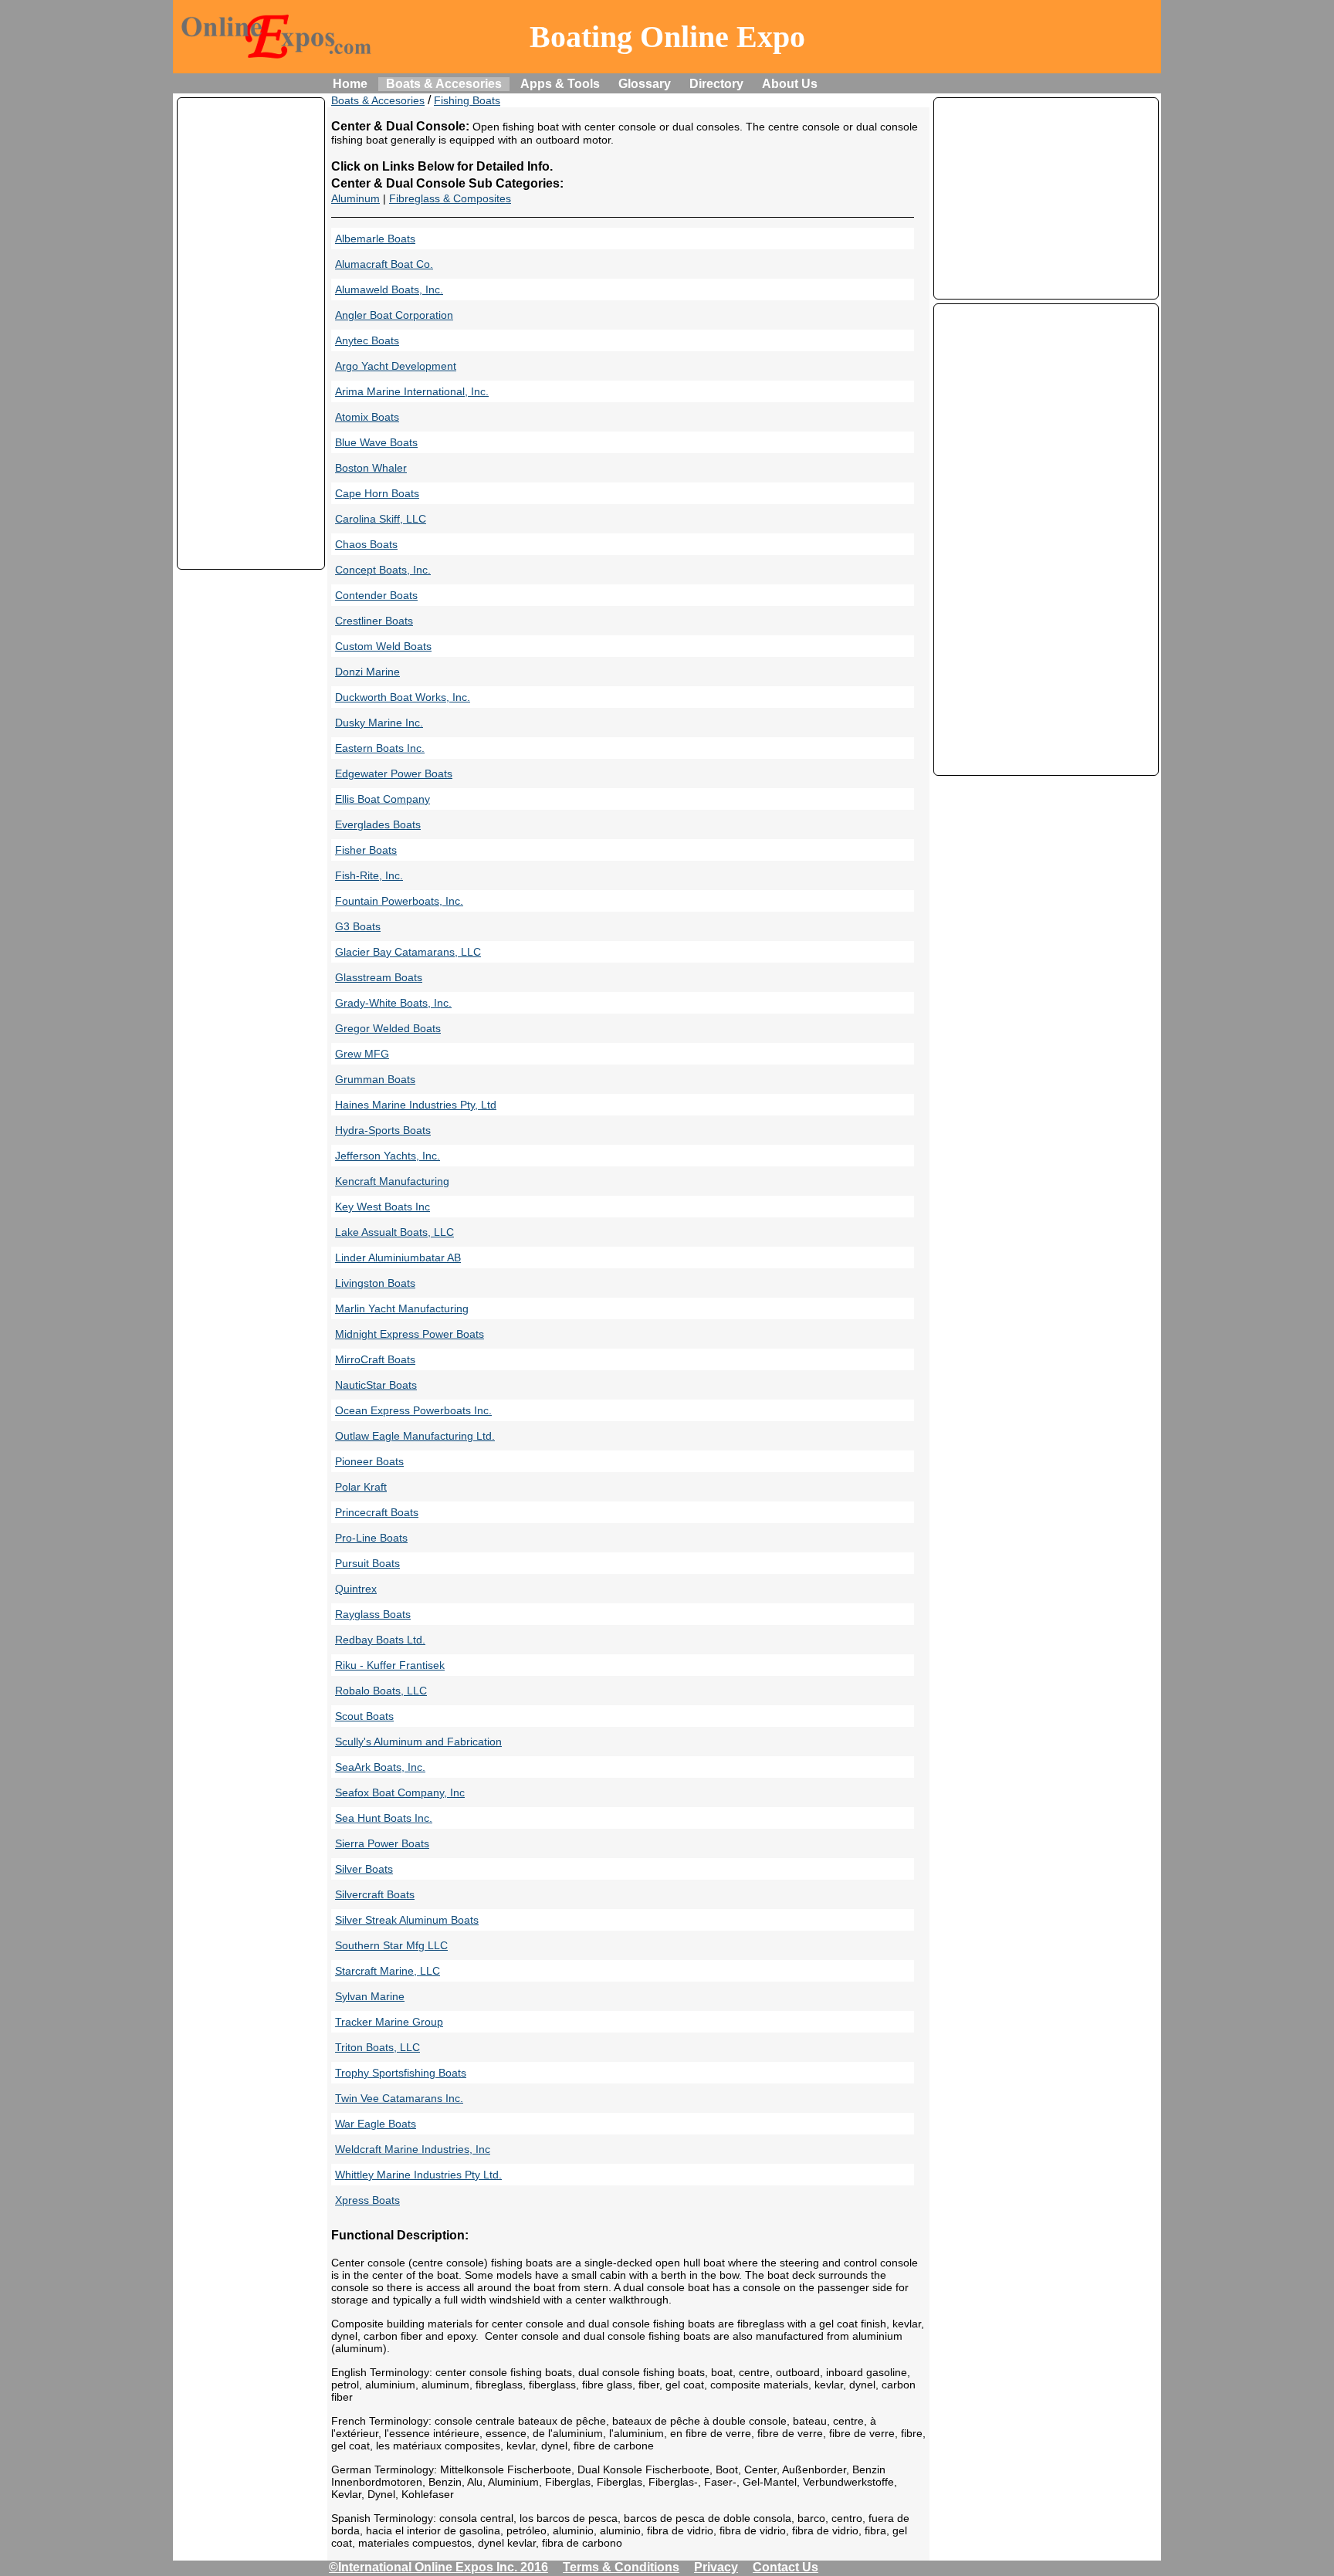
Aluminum (356, 198)
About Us (790, 84)
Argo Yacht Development (396, 366)
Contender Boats (376, 595)
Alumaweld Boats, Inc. (389, 289)
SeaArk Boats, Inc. (380, 1767)
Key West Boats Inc (383, 1207)
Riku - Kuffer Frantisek (390, 1665)
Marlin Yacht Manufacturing (402, 1308)
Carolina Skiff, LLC (381, 519)
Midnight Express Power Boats (410, 1334)
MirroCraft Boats (375, 1359)
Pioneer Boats (369, 1461)
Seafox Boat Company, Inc (400, 1792)
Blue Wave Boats (376, 442)
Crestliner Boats (374, 621)
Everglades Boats (378, 824)
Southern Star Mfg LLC (391, 1945)
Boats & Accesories (444, 84)
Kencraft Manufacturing (392, 1181)
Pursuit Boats (367, 1563)
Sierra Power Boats (382, 1843)
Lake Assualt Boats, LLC (394, 1232)
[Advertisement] (251, 333)
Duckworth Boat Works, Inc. (403, 697)
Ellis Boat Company (383, 799)
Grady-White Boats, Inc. (393, 1003)
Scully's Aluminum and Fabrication (418, 1742)
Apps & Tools (560, 84)
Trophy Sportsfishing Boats (401, 2073)
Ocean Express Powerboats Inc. (413, 1410)
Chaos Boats (366, 544)
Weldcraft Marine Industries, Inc (413, 2149)
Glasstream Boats (379, 977)
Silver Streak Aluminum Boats (407, 1920)
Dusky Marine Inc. (379, 723)
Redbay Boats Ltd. (380, 1640)
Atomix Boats (367, 417)
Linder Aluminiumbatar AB (398, 1258)
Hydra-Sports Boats (383, 1130)
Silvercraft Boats (375, 1894)
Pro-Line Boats (371, 1538)
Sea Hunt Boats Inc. (384, 1818)
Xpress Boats (367, 2200)
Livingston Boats (375, 1283)
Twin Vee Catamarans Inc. (399, 2098)
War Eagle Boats (376, 2124)
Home (350, 84)
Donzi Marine (367, 672)
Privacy (716, 2567)
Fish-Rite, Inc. (369, 875)
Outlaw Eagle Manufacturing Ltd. (415, 1436)
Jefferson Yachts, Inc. (388, 1156)
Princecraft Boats (377, 1512)
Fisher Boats (366, 850)
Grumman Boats (375, 1079)
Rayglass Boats (373, 1614)
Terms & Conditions (621, 2567)
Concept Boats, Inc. (383, 570)
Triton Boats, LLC (378, 2047)
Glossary (645, 84)
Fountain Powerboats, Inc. (399, 901)
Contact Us (786, 2567)
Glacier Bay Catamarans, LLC (408, 952)
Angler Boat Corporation (394, 315)
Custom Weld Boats (383, 646)
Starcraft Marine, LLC (388, 1971)
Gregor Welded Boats (388, 1028)
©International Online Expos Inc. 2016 (438, 2567)
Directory (716, 84)
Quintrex (356, 1589)
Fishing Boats (467, 100)
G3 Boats (358, 926)
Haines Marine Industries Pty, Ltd (416, 1105)
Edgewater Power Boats (394, 773)
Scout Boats (364, 1716)
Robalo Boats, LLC (381, 1691)
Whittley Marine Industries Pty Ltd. (418, 2175)
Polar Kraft (361, 1487)
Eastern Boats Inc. (380, 748)
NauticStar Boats (376, 1385)
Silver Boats (364, 1869)
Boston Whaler (371, 468)
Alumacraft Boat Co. (384, 264)
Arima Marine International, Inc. (412, 391)
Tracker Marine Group (389, 2022)
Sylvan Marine (370, 1996)
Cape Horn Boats (377, 493)
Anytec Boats (367, 340)
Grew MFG (362, 1054)
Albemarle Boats (375, 239)
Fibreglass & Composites (450, 198)
